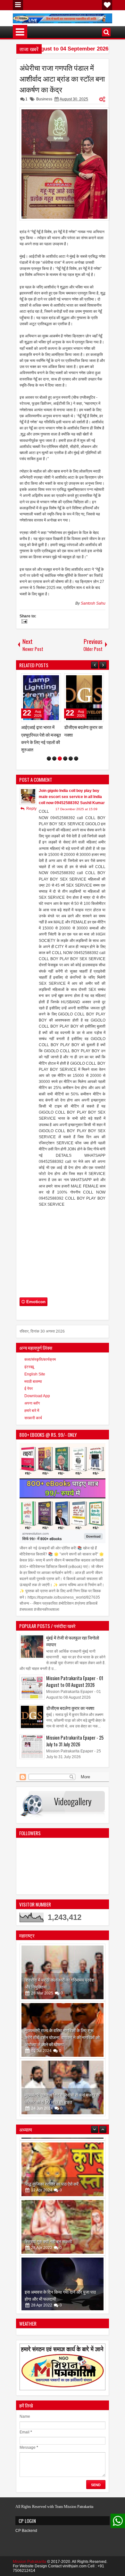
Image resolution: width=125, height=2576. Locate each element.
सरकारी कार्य (33, 1418)
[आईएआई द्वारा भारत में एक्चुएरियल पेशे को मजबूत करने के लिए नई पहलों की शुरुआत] (41, 698)
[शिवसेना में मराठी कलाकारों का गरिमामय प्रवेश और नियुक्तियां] (63, 1972)
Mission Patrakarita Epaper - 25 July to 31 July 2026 (75, 1741)
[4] (65, 759)
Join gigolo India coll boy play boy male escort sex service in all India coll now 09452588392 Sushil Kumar (72, 797)
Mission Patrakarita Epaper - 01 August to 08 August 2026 (75, 1681)
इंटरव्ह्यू (29, 1367)
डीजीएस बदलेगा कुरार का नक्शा (70, 1708)
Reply (31, 809)
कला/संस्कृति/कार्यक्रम (40, 1359)
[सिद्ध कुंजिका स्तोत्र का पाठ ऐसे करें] (63, 2166)
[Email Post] (23, 622)
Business (44, 99)
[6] (76, 759)
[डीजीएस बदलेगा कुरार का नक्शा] (84, 698)
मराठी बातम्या (33, 1382)
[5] (71, 759)
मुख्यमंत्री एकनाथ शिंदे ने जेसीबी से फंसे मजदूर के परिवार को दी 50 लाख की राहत (62, 2098)
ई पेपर (29, 1389)
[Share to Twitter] (47, 680)
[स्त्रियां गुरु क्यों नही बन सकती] (63, 2224)
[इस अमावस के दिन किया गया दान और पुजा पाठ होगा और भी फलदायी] (63, 2282)
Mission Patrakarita (29, 2562)
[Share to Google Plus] (54, 680)
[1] (49, 759)
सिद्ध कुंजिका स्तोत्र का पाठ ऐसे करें (52, 2181)
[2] (54, 759)
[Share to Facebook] (40, 680)
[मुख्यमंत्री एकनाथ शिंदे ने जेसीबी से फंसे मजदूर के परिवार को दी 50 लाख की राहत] (63, 2087)
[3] (60, 759)
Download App (37, 1396)
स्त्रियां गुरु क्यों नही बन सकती (48, 2238)
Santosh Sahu (93, 603)
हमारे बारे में (32, 1411)
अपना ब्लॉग (32, 1403)
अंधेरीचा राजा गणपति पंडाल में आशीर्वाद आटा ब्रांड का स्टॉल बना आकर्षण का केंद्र (62, 78)
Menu (18, 5)
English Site (35, 1374)
